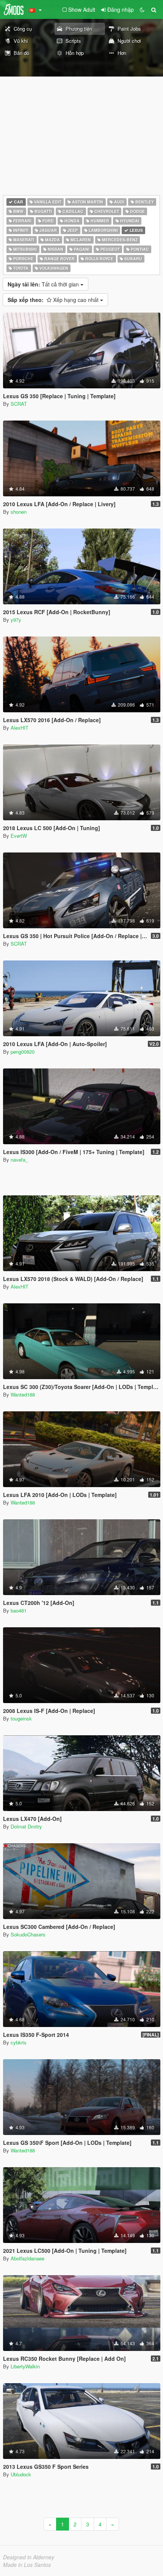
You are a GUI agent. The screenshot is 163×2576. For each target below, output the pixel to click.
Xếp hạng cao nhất (54, 300)
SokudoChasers (28, 1934)
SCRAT (19, 404)
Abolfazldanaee (27, 2258)
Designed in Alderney (29, 2557)
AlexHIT (20, 728)
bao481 (19, 1610)
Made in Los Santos (27, 2565)
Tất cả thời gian (44, 284)
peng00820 (23, 1052)
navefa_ (19, 1160)
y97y (16, 620)
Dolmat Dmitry (26, 1826)
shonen (19, 512)
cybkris (19, 2042)
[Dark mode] (142, 9)
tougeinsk (21, 1718)
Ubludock (21, 2474)
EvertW (19, 836)
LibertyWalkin (25, 2366)
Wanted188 (23, 1394)
